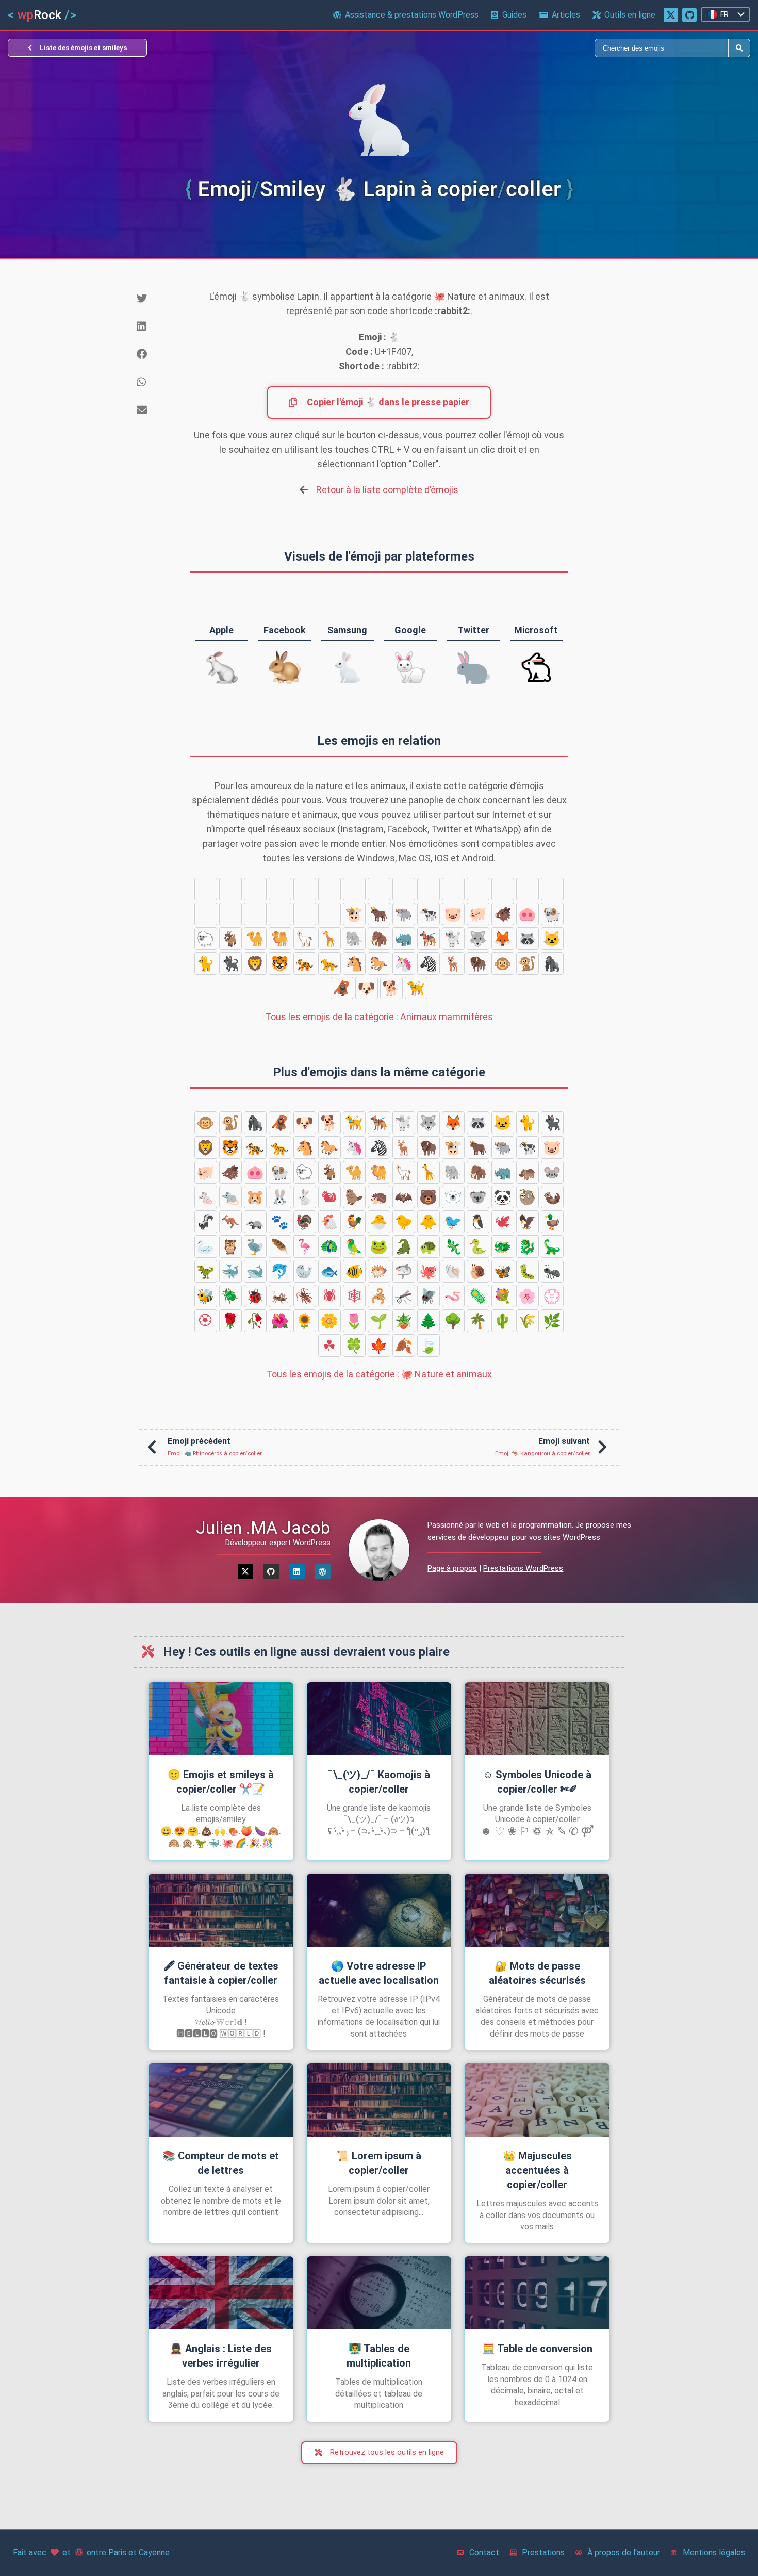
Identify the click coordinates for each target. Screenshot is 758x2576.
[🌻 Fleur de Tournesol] (305, 1321)
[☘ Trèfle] (329, 1346)
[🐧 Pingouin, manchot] (478, 1222)
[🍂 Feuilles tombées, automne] (404, 1346)
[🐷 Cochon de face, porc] (453, 914)
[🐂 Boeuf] (379, 914)
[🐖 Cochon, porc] (478, 914)
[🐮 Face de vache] (354, 914)
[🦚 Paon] (329, 1246)
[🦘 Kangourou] (206, 889)
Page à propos (452, 1568)
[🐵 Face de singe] (503, 963)
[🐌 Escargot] (478, 1271)
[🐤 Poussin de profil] (404, 1222)
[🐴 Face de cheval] (354, 963)
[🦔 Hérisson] (503, 889)
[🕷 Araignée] (329, 1296)
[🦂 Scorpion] (379, 1296)
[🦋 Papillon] (503, 1271)
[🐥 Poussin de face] (429, 1222)
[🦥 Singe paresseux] (280, 914)
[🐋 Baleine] (255, 1271)
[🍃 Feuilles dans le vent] (429, 1346)
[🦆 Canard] (552, 1222)
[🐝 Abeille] (206, 1296)
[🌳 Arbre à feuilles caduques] (453, 1321)
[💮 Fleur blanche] (552, 1296)
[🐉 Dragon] (528, 1246)
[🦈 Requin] (404, 1271)
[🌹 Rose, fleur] (230, 1321)
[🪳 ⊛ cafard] (305, 1296)
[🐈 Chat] (206, 963)
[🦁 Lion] (255, 963)
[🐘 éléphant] (354, 939)
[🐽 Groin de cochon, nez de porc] (528, 914)
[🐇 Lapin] (429, 889)
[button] (155, 299)
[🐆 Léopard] (329, 963)
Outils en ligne (630, 15)
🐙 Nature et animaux (379, 1374)
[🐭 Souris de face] (305, 889)
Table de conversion (537, 2349)
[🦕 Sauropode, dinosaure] (552, 1246)
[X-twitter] (245, 1571)
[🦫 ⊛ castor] (478, 889)
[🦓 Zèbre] (429, 963)
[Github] (271, 1571)
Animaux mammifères (379, 1017)
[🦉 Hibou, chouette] (230, 1246)
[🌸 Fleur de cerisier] (528, 1296)
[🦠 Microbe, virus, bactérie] (478, 1296)
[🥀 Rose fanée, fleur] (255, 1321)
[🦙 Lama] (305, 939)
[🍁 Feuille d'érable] (379, 1346)
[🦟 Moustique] (404, 1296)
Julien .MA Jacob (263, 1528)
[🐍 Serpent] (478, 1246)
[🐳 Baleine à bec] (230, 1271)
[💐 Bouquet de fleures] (503, 1296)
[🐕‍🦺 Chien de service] (429, 939)
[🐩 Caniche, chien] (453, 939)
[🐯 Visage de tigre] (280, 963)
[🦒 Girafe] (329, 939)
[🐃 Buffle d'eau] (404, 914)
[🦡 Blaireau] (230, 889)
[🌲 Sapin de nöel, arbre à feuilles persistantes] (429, 1321)
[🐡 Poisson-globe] (379, 1271)
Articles (566, 15)
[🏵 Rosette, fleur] (206, 1321)
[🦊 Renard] (503, 939)
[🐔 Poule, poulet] (329, 1222)
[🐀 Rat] (354, 889)
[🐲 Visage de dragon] (503, 1246)
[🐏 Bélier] (552, 914)
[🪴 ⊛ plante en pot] (404, 1321)
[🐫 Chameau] (280, 939)
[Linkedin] (297, 1571)
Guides (514, 15)
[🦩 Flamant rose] (305, 1246)
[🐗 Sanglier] (503, 914)
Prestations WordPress (523, 1568)
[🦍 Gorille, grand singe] (552, 963)
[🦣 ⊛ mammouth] (379, 939)
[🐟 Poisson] (329, 1271)
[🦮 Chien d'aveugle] (416, 988)
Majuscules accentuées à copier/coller (537, 2170)
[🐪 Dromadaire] (255, 939)
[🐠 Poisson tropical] (354, 1271)
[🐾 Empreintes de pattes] (255, 889)
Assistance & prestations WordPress (412, 15)
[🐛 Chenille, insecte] (528, 1271)
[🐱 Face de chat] (552, 939)
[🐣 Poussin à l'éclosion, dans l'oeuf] (379, 1222)
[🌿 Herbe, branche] (552, 1321)
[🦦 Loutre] (305, 914)
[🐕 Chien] (391, 988)
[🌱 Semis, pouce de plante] (379, 1321)
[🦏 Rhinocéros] (404, 939)
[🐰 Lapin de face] (404, 889)
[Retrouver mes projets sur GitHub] (689, 15)
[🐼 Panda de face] (255, 914)
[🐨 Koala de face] (230, 914)
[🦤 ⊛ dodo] (255, 1246)
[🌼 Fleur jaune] (329, 1321)
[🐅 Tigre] (305, 963)
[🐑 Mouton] (206, 939)
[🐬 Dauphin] (280, 1271)
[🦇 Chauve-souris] (528, 889)
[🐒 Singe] (528, 963)
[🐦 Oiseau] (453, 1222)
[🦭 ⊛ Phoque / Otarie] (305, 1271)
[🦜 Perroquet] (354, 1246)
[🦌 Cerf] (453, 963)
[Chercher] (554, 48)
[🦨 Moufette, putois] (329, 914)
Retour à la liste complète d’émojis (387, 490)
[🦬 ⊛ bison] (478, 963)
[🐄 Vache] (429, 914)
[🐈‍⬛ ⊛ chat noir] (230, 963)
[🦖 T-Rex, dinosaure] (206, 1271)
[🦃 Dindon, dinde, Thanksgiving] (305, 1222)
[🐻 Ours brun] (552, 889)
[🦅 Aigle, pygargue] (528, 1222)
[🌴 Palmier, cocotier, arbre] (478, 1321)
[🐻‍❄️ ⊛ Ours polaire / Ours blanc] (206, 914)
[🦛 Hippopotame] (280, 889)
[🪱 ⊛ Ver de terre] (453, 1296)
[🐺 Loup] (478, 939)
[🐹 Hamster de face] (379, 889)
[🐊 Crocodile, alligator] (404, 1246)
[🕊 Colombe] (503, 1222)
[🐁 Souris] (329, 889)
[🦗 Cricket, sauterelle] (280, 1296)
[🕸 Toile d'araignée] (354, 1296)
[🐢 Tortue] (429, 1246)
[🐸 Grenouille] (379, 1246)
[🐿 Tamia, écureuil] (453, 889)
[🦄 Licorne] (404, 963)
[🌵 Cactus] (503, 1321)
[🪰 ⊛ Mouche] (429, 1296)
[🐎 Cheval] (379, 963)
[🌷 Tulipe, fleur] (354, 1321)
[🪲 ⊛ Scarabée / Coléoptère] (230, 1296)
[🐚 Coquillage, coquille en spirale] (453, 1271)
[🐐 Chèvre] (230, 939)
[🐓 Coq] (354, 1222)
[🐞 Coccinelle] (255, 1296)
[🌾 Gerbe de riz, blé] (528, 1321)
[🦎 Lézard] (453, 1246)
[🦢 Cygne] (206, 1246)
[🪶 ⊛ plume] (280, 1246)
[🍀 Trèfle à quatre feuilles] (354, 1346)
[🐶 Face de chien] (367, 988)
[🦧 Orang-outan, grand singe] (342, 988)
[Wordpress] (323, 1571)
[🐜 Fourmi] (552, 1271)
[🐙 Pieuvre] (429, 1271)
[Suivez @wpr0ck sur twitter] (671, 15)
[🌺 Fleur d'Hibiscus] (280, 1321)
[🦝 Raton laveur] (528, 939)
